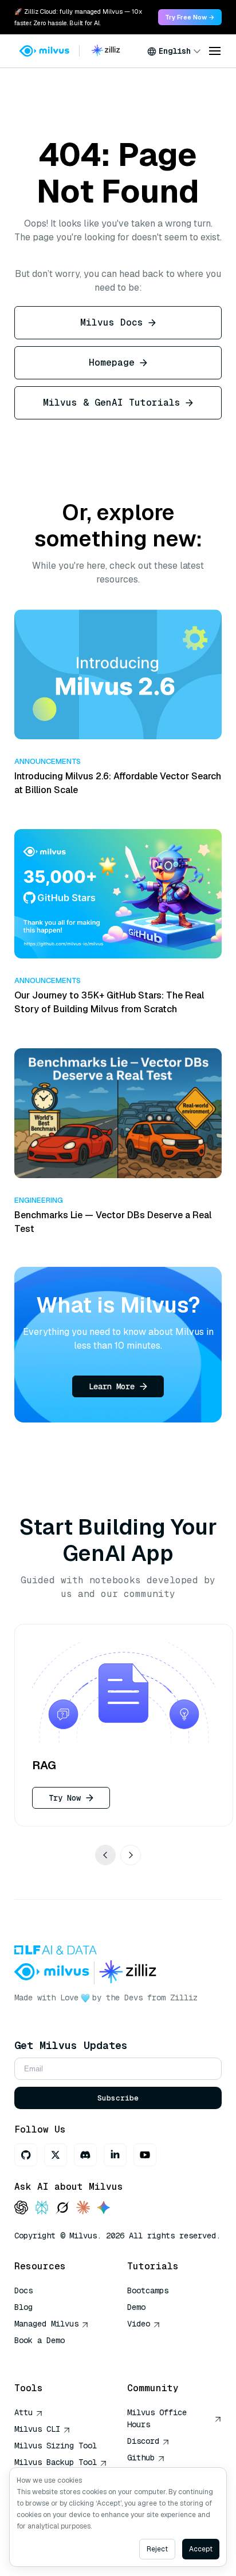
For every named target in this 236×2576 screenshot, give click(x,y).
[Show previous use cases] (105, 1854)
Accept (201, 2549)
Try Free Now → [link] (190, 17)
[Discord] (85, 2155)
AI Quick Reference (56, 2357)
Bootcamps (148, 2290)
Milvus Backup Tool (56, 2462)
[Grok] (62, 2208)
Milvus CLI (37, 2429)
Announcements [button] (48, 761)
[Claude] (83, 2208)
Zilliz (184, 1998)
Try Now (65, 1797)
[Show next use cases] (131, 1854)
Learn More (112, 1386)
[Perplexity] (42, 2208)
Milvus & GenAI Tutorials (112, 403)
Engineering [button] (39, 1200)
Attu (23, 2412)
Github (141, 2458)
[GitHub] (26, 2155)
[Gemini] (104, 2208)
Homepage (112, 362)
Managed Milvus (46, 2324)
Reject (157, 2549)
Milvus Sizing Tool (56, 2446)
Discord (143, 2441)
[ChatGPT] (21, 2208)
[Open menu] (215, 51)
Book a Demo (40, 2340)
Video (139, 2324)
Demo (136, 2307)
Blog (23, 2307)
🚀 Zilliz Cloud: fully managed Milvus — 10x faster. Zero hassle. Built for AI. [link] (78, 17)
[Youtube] (145, 2155)
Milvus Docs (112, 322)
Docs (23, 2290)
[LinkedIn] (115, 2155)
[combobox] (174, 51)
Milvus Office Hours (157, 2418)
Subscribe (118, 2098)
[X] (56, 2155)
